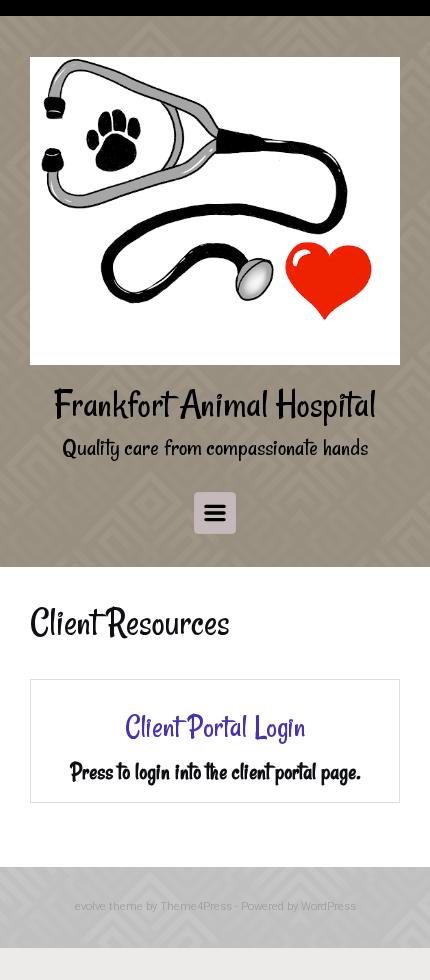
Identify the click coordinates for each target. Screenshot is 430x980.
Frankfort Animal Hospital (215, 404)
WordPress (328, 906)
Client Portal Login (215, 726)
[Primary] (215, 513)
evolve (90, 906)
